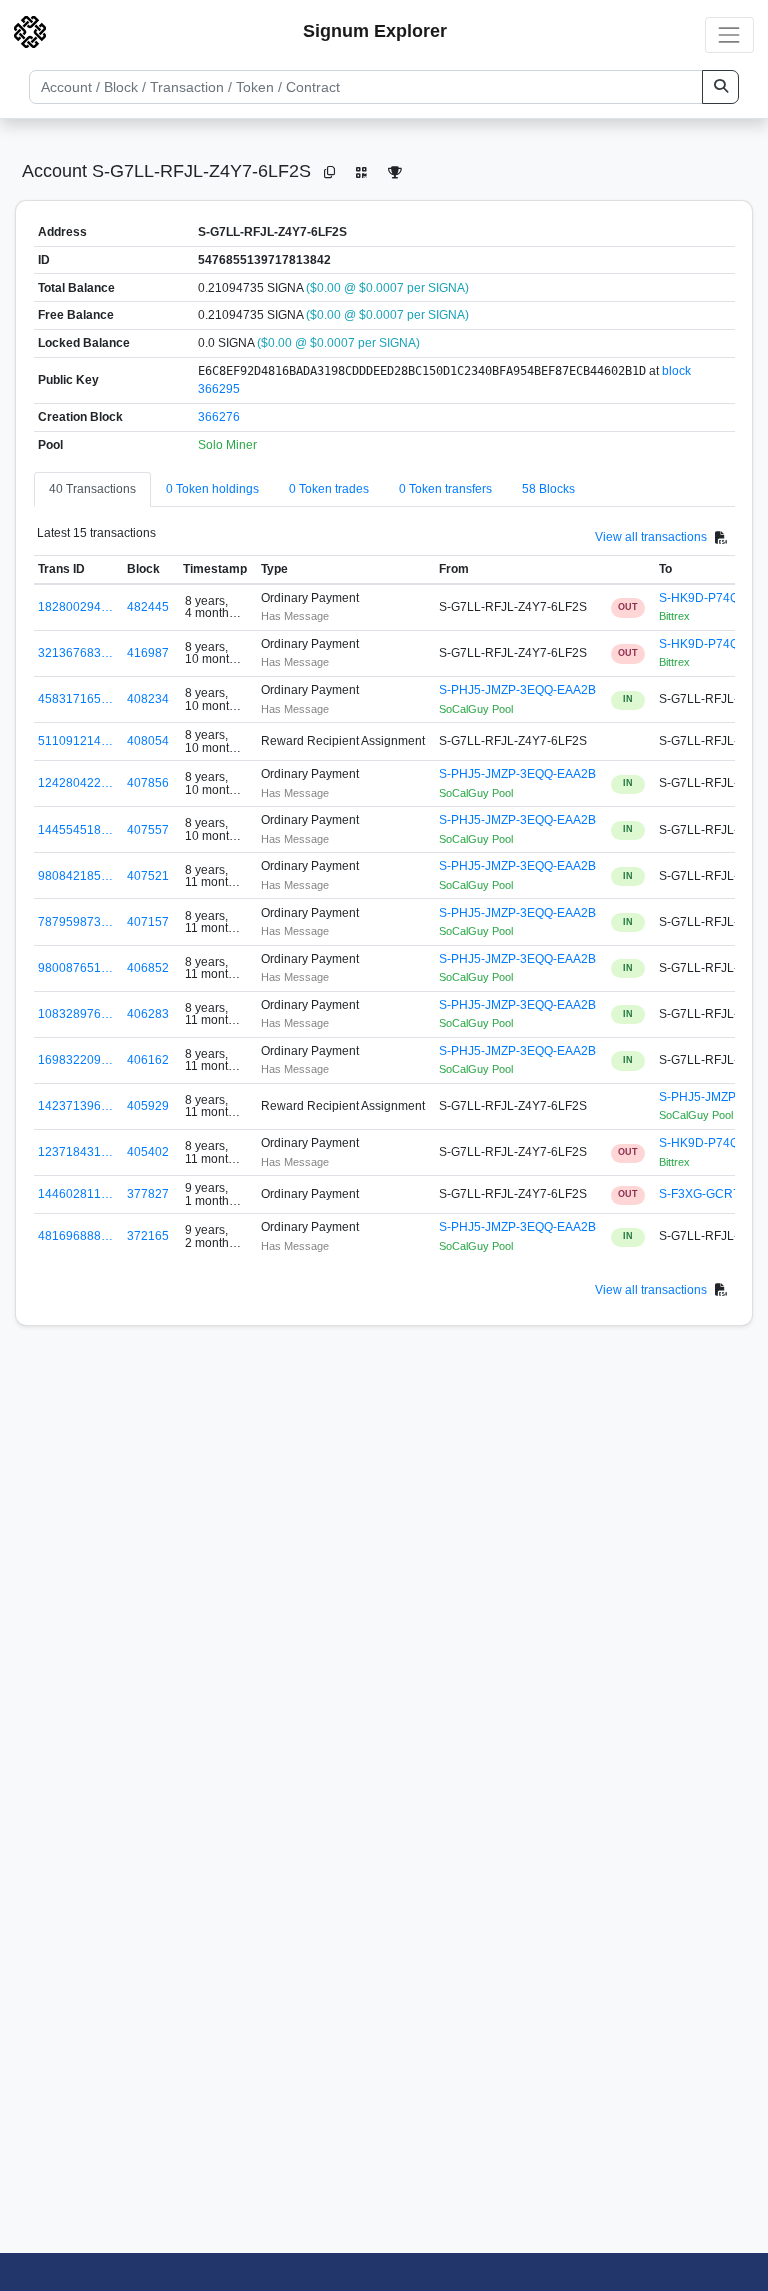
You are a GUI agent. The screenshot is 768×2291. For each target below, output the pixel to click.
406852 (148, 968)
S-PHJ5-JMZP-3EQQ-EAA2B (517, 690)
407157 (148, 922)
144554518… (75, 830)
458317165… (75, 699)
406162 (148, 1060)
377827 (148, 1194)
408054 (148, 741)
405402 (148, 1152)
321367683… (75, 653)
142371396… (75, 1106)
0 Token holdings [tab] (212, 489)
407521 (148, 876)
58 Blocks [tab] (548, 489)
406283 (148, 1014)
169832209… (75, 1060)
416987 (148, 653)
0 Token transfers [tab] (445, 489)
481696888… (75, 1236)
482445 (148, 607)
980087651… (75, 968)
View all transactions (651, 537)
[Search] (720, 87)
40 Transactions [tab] (92, 489)
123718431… (75, 1152)
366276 (219, 417)
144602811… (75, 1194)
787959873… (75, 922)
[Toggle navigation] (729, 34)
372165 (148, 1236)
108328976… (75, 1014)
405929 (148, 1106)
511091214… (75, 741)
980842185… (75, 876)
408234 (148, 699)
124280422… (75, 783)
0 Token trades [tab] (329, 489)
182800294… (75, 607)
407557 (148, 830)
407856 (148, 783)
